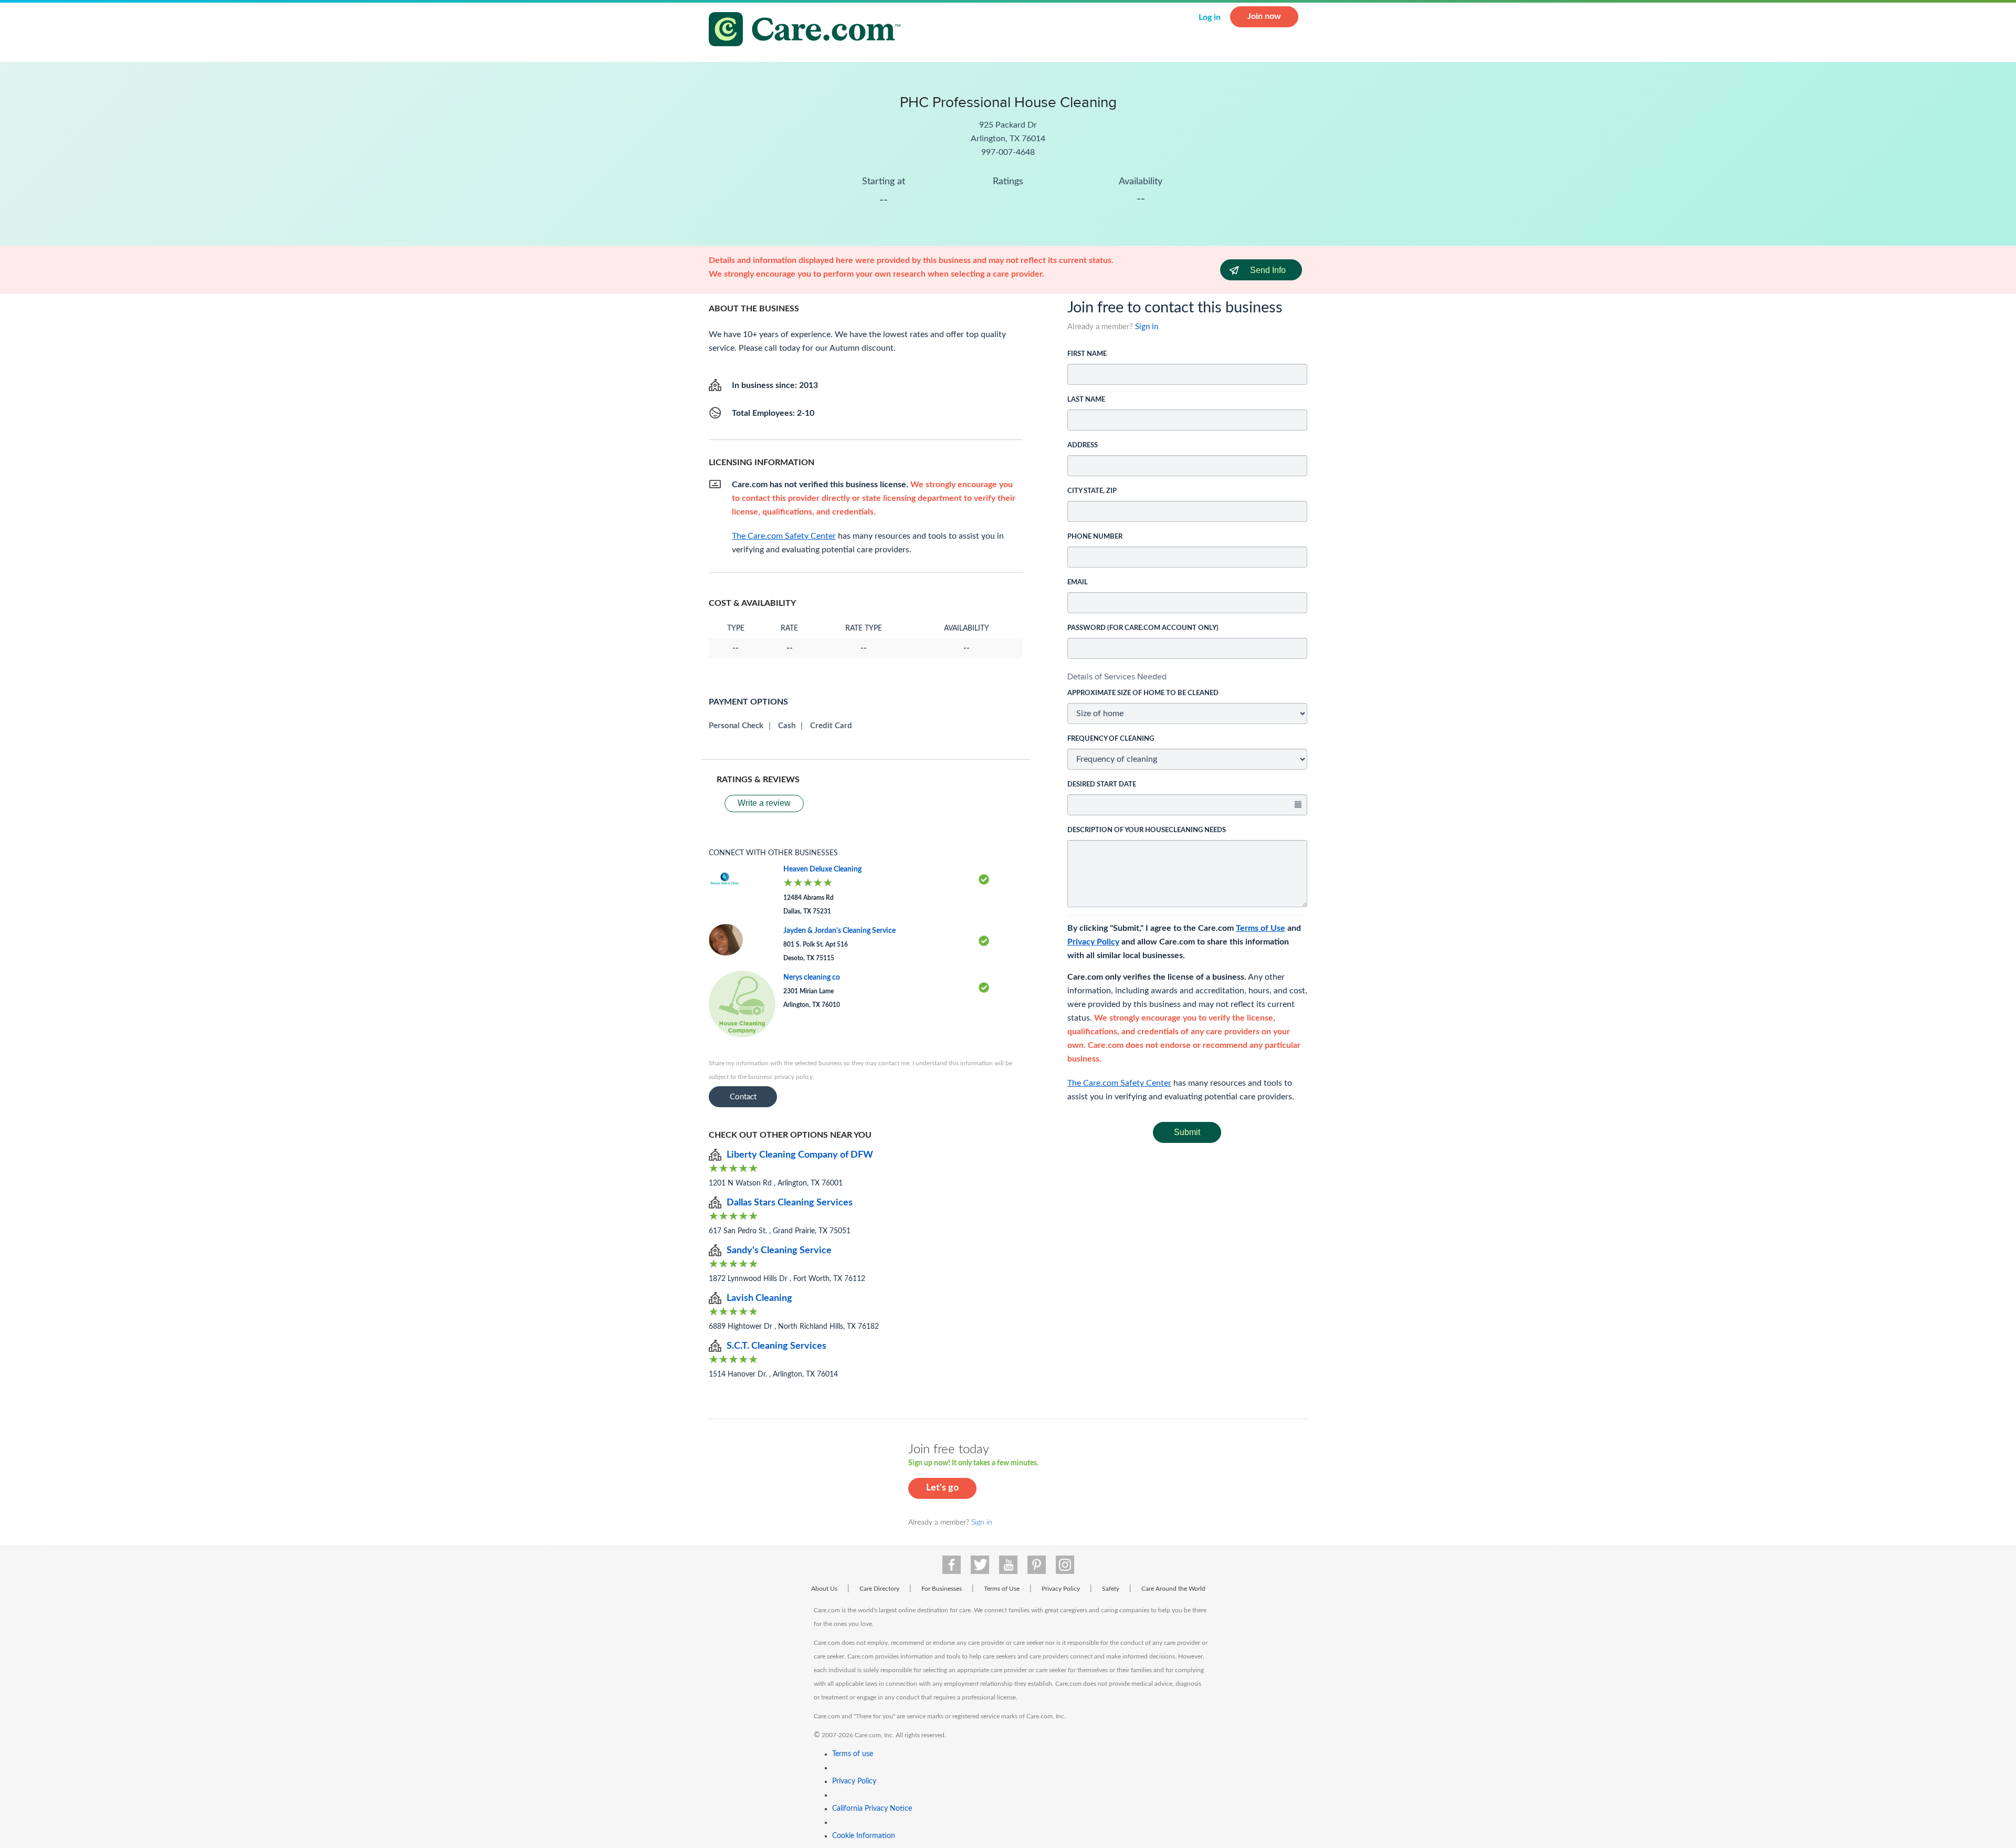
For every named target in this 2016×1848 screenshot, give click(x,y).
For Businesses (942, 1589)
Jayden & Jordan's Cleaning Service (839, 931)
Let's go (942, 1488)
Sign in (1147, 327)
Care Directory (879, 1589)
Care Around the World (1173, 1589)
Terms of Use (1261, 928)
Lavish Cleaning (759, 1298)
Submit (1187, 1132)
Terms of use (853, 1754)
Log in (1210, 17)
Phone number (1095, 537)
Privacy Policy (1093, 942)
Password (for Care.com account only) (1143, 628)
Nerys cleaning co (812, 978)
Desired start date (1102, 785)
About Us (824, 1589)
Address (1083, 445)
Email (1078, 582)
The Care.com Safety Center (1119, 1083)
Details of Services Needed (1117, 676)
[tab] (1188, 677)
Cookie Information (864, 1836)
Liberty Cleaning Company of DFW (800, 1155)
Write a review (764, 803)
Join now (1264, 16)
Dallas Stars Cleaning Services (790, 1203)
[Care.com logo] (808, 31)
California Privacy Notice (872, 1809)
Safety (1111, 1589)
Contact (743, 1097)
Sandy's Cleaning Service (779, 1251)
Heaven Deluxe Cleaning (822, 869)
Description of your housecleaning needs (1147, 830)
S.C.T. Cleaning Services (776, 1346)
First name (1087, 354)
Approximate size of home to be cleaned (1143, 693)
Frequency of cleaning (1111, 739)
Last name (1086, 400)
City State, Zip (1092, 491)
